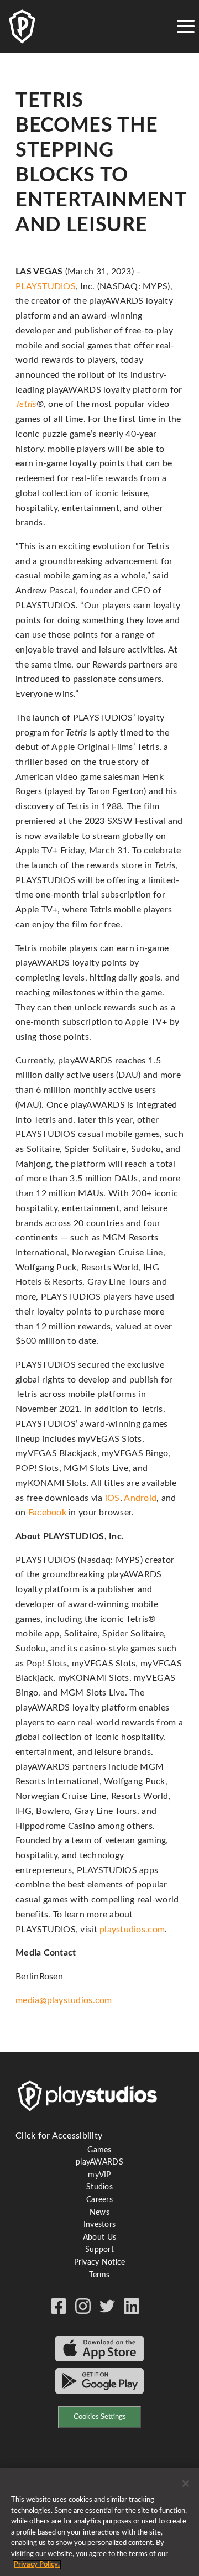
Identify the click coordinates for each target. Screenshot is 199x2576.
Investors (99, 2225)
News (99, 2213)
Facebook (47, 1513)
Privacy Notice (100, 2262)
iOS (112, 1498)
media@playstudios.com (64, 2000)
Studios (99, 2187)
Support (99, 2250)
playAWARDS (99, 2162)
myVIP (99, 2175)
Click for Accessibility (59, 2136)
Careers (99, 2200)
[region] (99, 2522)
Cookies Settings (100, 2417)
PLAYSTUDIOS (46, 286)
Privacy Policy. (37, 2565)
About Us (99, 2238)
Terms (99, 2275)
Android (140, 1498)
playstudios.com (132, 1930)
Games (99, 2150)
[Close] (186, 2484)
